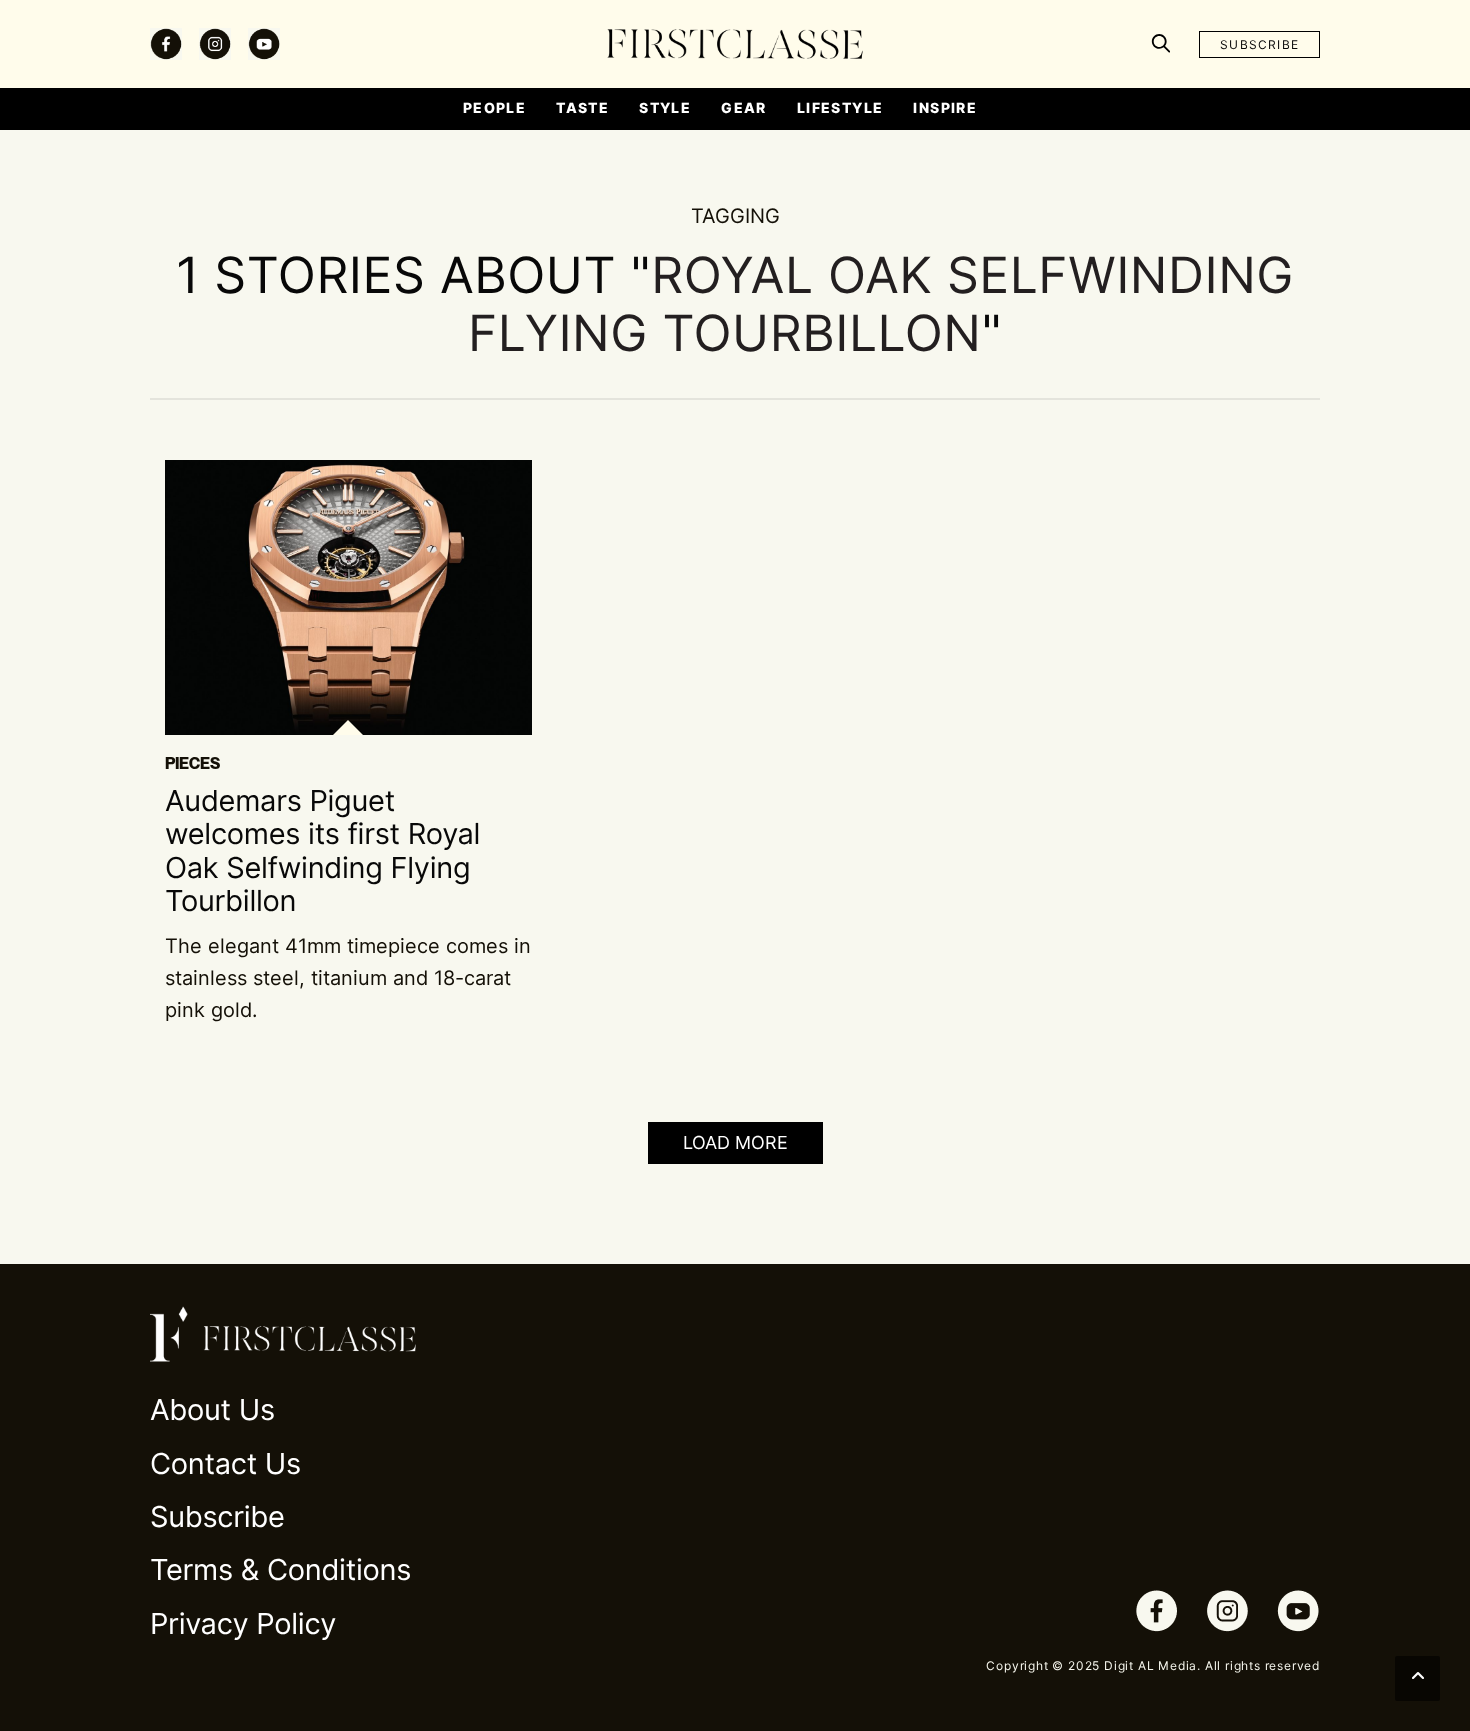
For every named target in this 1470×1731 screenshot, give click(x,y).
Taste (582, 107)
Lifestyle (840, 107)
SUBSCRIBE (1259, 44)
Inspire (945, 107)
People (494, 107)
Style (665, 107)
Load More (735, 1142)
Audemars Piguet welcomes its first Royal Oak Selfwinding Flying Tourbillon (322, 851)
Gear (744, 107)
